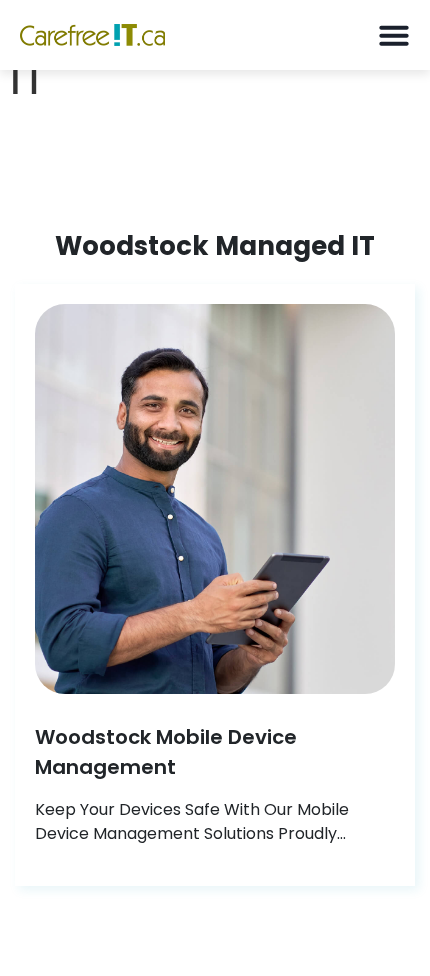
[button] (393, 35)
